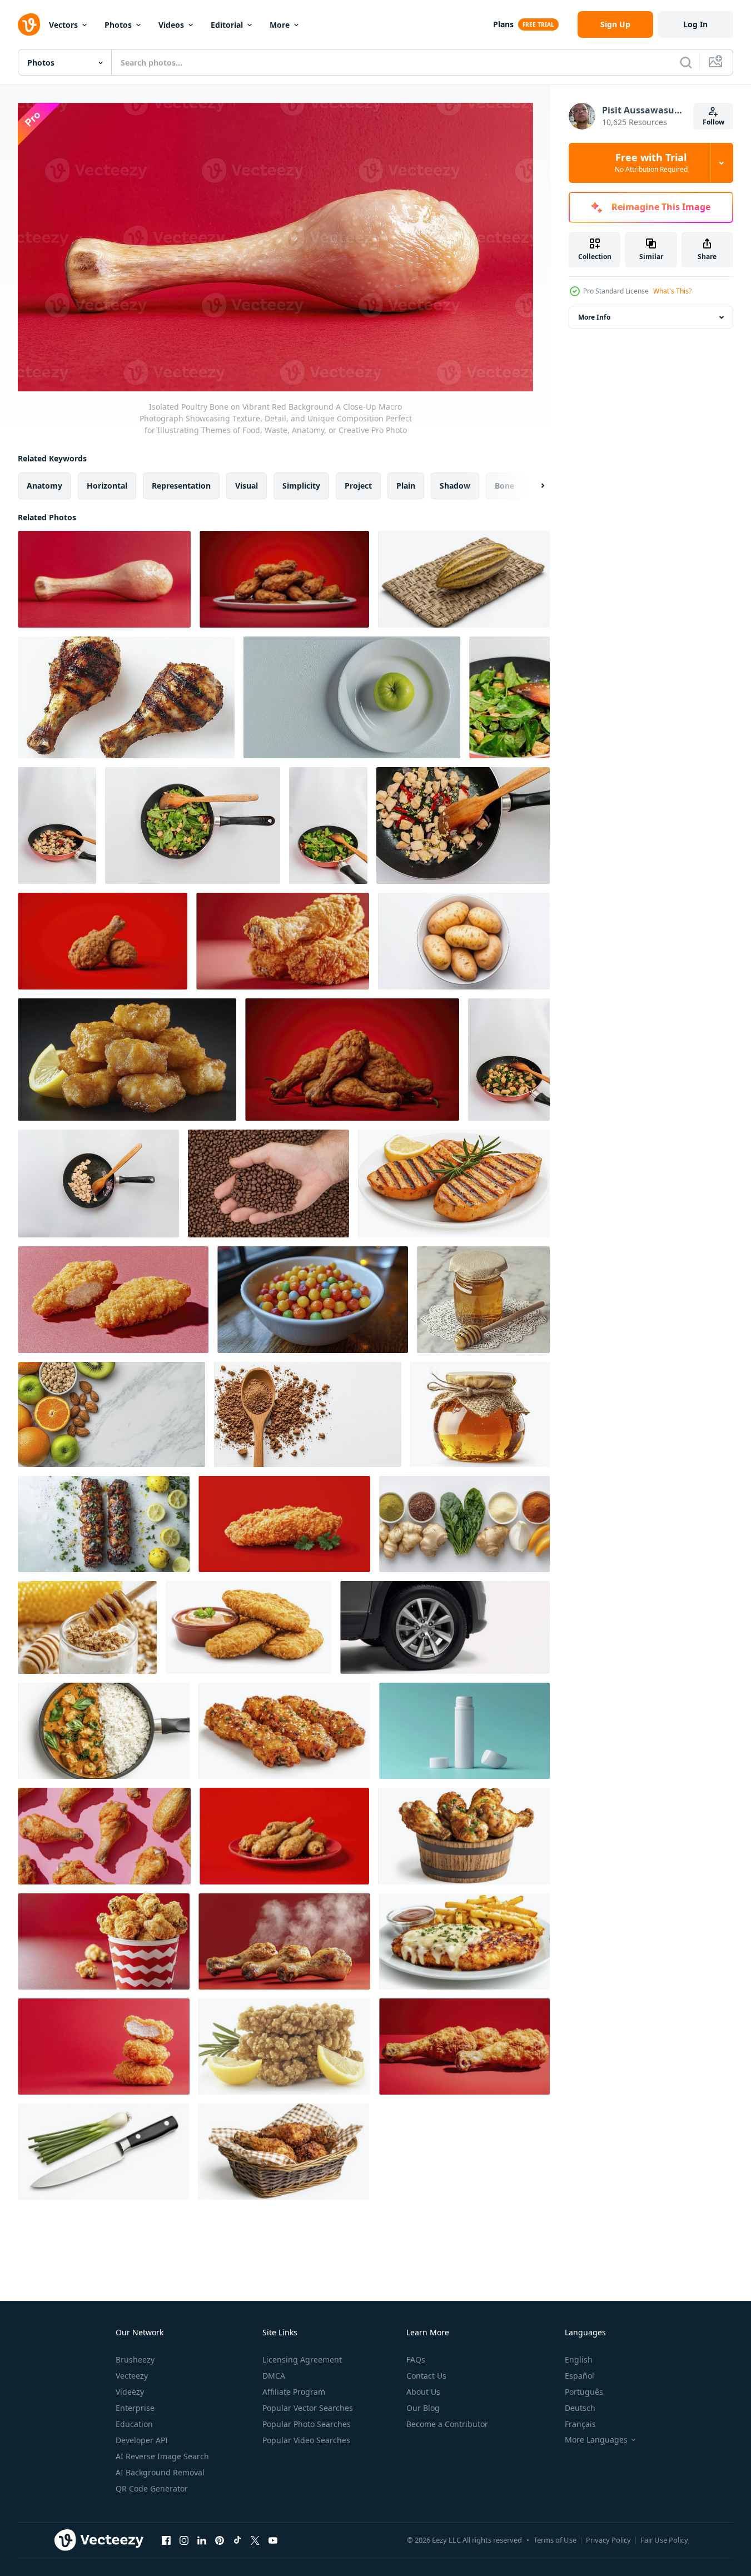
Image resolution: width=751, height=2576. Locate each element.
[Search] (686, 62)
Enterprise (135, 2408)
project (358, 485)
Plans (503, 24)
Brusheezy (135, 2359)
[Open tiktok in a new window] (237, 2540)
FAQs (416, 2359)
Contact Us (426, 2376)
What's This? (672, 291)
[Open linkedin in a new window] (202, 2540)
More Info (594, 317)
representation (181, 485)
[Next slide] (533, 485)
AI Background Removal (160, 2472)
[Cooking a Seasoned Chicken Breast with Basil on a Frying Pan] (509, 1060)
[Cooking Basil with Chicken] (509, 697)
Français (580, 2424)
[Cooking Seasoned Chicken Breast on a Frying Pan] (328, 825)
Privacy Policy (608, 2540)
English (579, 2359)
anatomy (44, 485)
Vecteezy (132, 2376)
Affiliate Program (294, 2392)
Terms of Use (555, 2540)
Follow (713, 122)
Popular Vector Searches (308, 2408)
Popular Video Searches (306, 2440)
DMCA (274, 2376)
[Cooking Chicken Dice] (98, 1183)
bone (504, 485)
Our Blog (423, 2408)
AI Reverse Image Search (162, 2456)
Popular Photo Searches (307, 2424)
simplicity (301, 485)
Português (584, 2392)
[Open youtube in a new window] (273, 2540)
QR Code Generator (152, 2488)
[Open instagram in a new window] (184, 2540)
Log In (695, 24)
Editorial (227, 25)
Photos (118, 25)
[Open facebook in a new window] (166, 2540)
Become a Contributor (447, 2424)
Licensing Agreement (302, 2359)
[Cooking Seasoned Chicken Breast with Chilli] (57, 825)
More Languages (596, 2440)
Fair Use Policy (664, 2540)
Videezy (130, 2392)
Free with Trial (651, 163)
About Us (423, 2392)
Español (580, 2376)
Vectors (63, 25)
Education (134, 2424)
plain (406, 485)
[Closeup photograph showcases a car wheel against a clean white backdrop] (445, 1627)
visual (247, 485)
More (280, 25)
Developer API (142, 2440)
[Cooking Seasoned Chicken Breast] (463, 825)
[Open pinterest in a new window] (220, 2540)
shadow (455, 485)
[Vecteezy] (29, 24)
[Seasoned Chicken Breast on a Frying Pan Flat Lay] (193, 825)
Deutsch (580, 2408)
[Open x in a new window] (255, 2540)
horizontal (107, 485)
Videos (171, 25)
